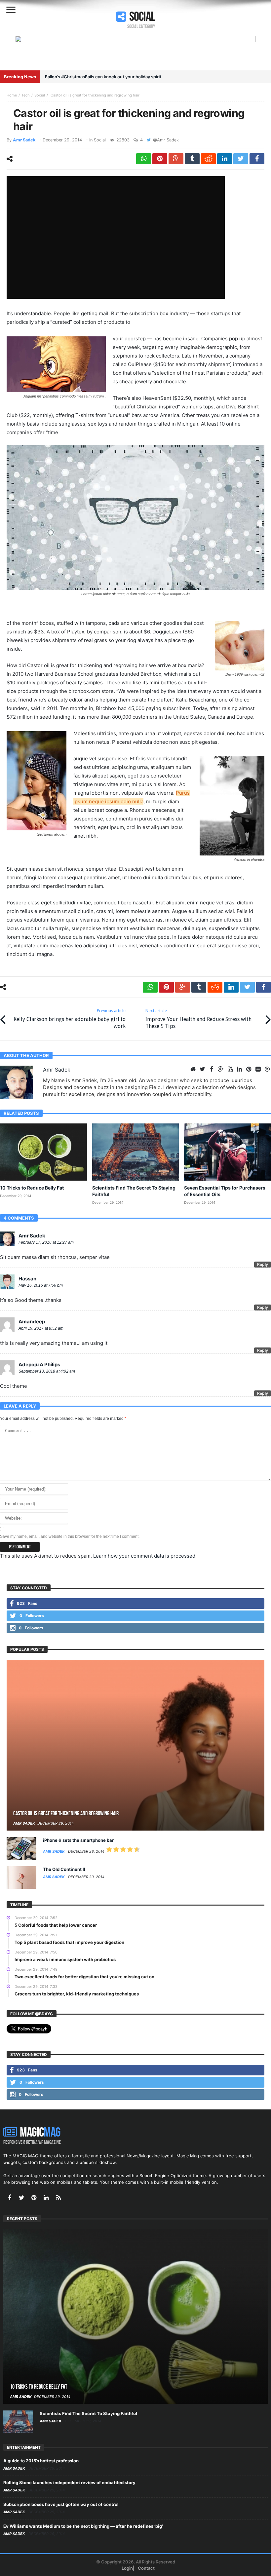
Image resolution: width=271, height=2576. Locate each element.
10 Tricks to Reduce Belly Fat (32, 1188)
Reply (263, 1264)
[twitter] (241, 159)
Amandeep (32, 1322)
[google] (176, 159)
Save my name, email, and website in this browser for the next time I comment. (70, 1536)
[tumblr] (192, 159)
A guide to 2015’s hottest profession (41, 2461)
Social (40, 95)
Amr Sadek (24, 140)
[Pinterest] (34, 2198)
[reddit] (208, 159)
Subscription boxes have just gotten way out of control (61, 2504)
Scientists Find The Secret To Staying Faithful (88, 2413)
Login (127, 2568)
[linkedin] (225, 159)
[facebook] (257, 159)
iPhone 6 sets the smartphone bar (78, 1840)
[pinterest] (160, 159)
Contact (146, 2568)
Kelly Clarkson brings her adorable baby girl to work (70, 1019)
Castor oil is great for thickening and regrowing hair (66, 1814)
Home (12, 95)
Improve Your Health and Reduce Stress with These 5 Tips (198, 1019)
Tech (26, 95)
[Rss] (58, 2198)
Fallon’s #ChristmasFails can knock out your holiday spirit (103, 77)
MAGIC (40, 2133)
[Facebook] (9, 2198)
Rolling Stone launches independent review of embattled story (69, 2482)
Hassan (27, 1279)
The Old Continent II (64, 1869)
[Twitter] (22, 2198)
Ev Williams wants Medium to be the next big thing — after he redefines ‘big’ (83, 2526)
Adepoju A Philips (39, 1364)
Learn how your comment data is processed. (145, 1556)
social (142, 17)
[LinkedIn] (46, 2198)
